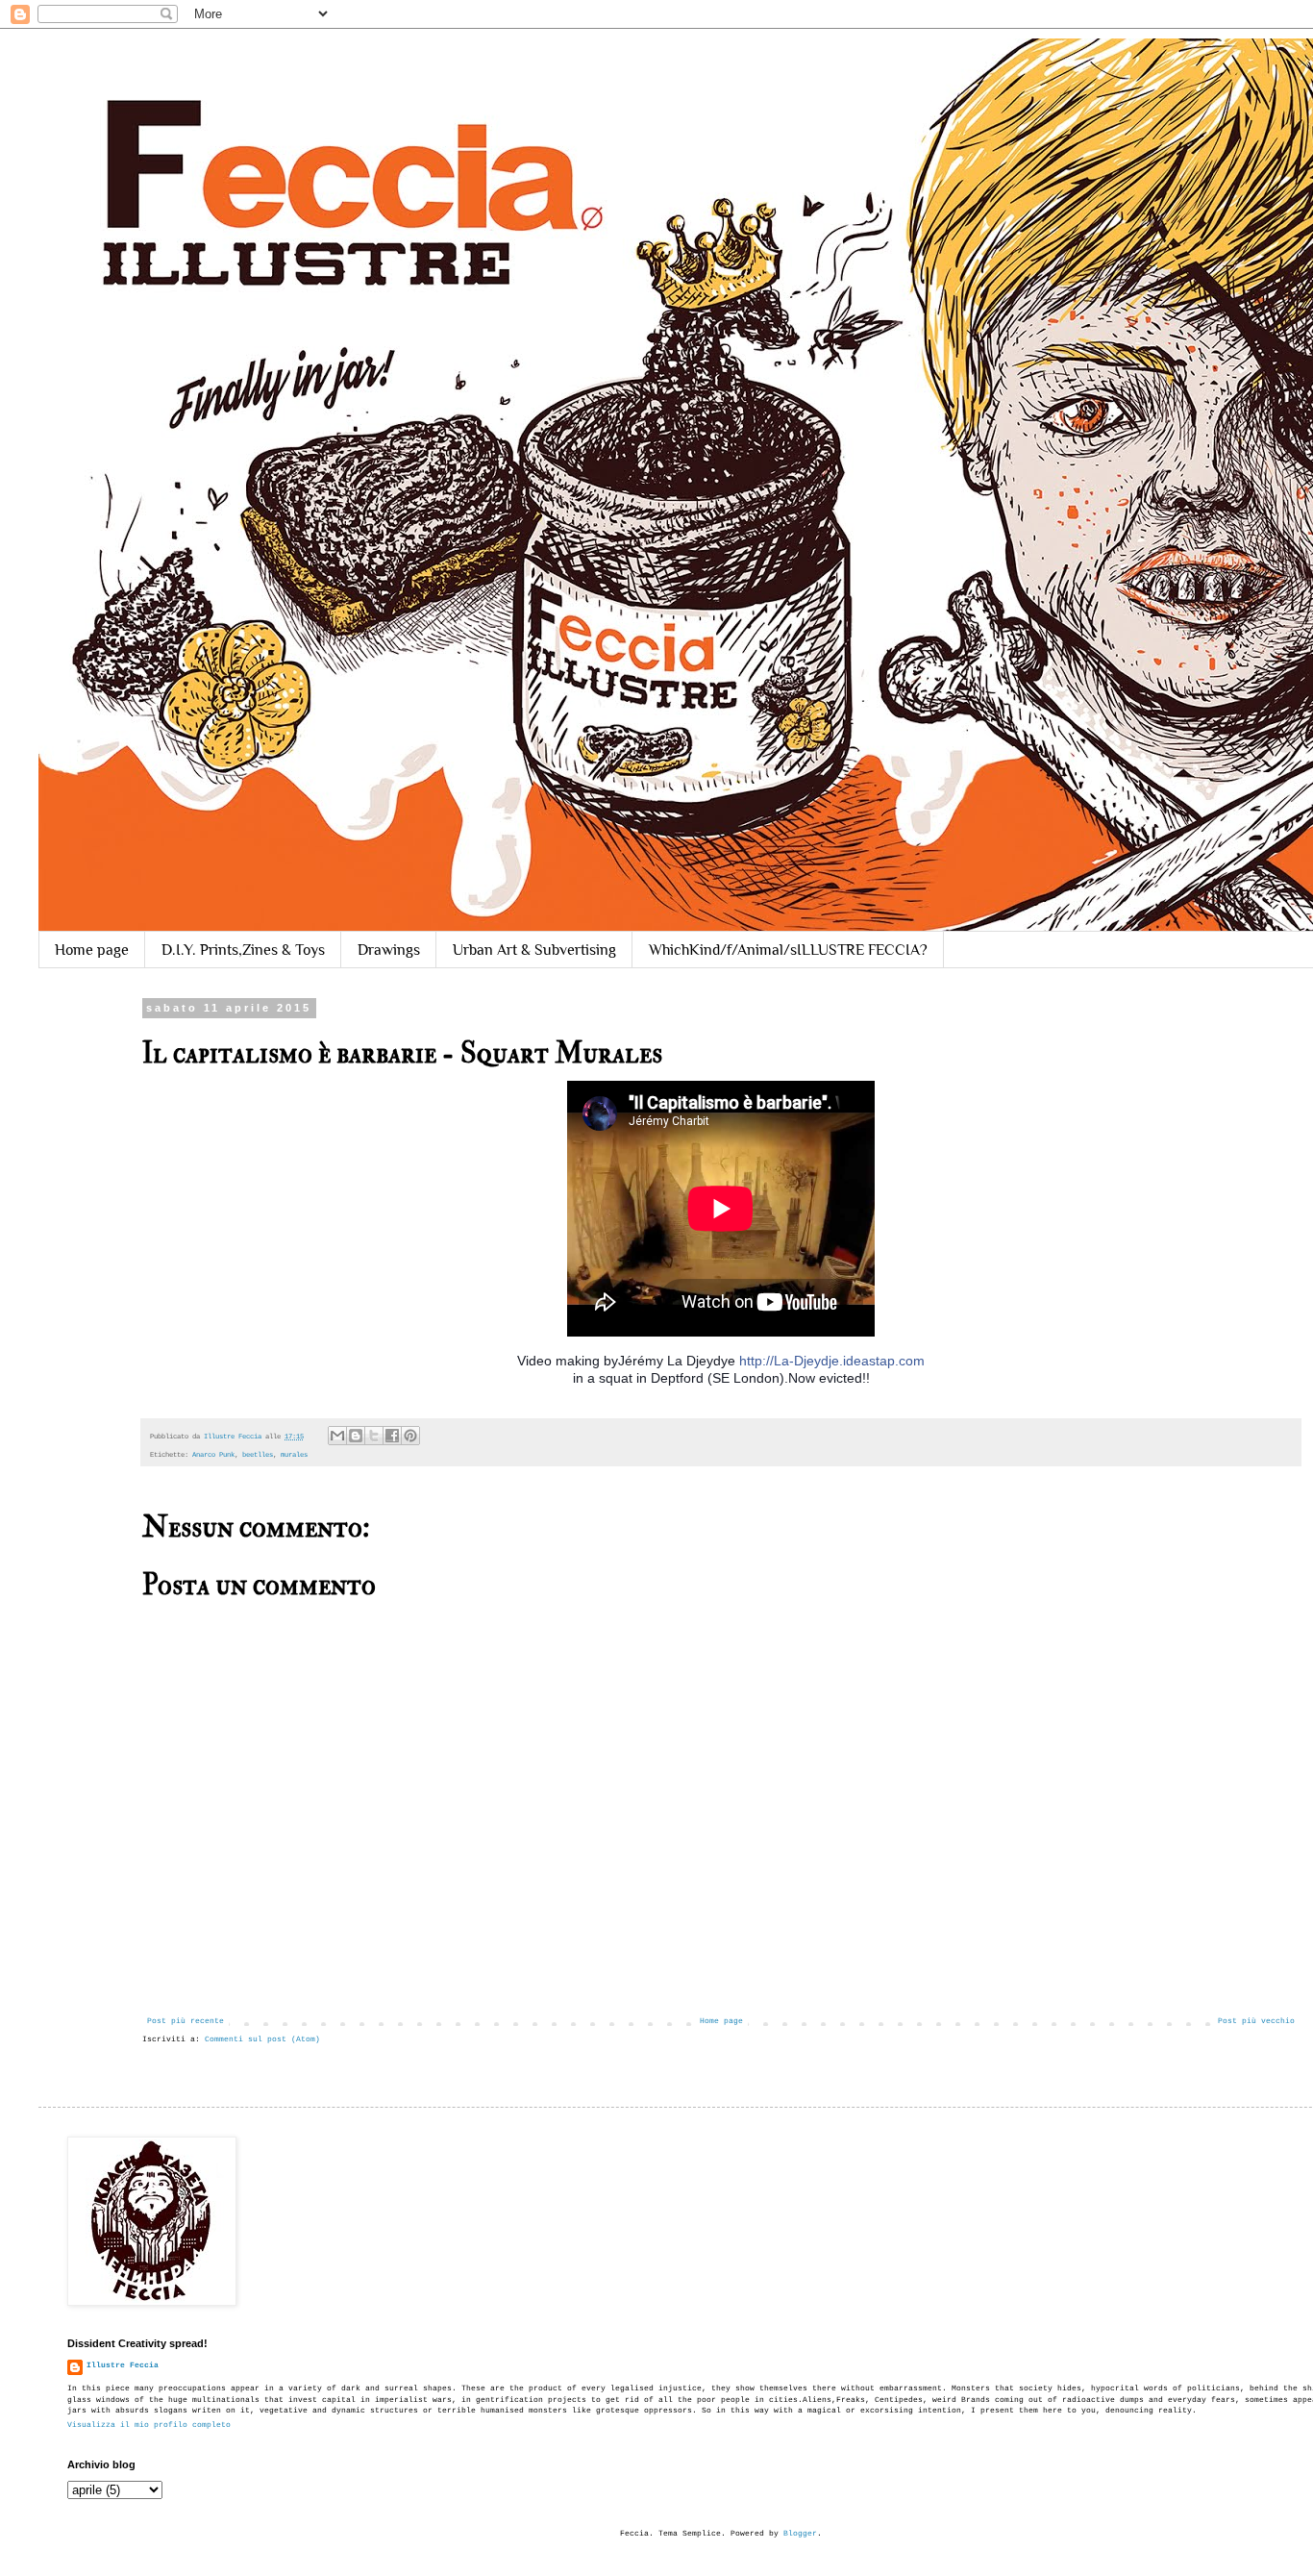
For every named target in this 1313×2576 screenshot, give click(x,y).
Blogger (800, 2533)
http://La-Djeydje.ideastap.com (832, 1361)
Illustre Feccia (123, 2365)
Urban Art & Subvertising (534, 950)
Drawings (389, 950)
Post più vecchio (1256, 2021)
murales (294, 1455)
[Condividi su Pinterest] (410, 1436)
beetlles (258, 1455)
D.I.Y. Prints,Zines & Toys (243, 950)
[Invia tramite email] (337, 1436)
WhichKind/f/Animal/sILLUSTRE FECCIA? (788, 950)
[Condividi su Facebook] (392, 1436)
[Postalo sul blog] (356, 1436)
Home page (92, 950)
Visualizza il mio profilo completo (149, 2425)
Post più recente (186, 2021)
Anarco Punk (213, 1455)
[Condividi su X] (374, 1436)
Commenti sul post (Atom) (262, 2039)
